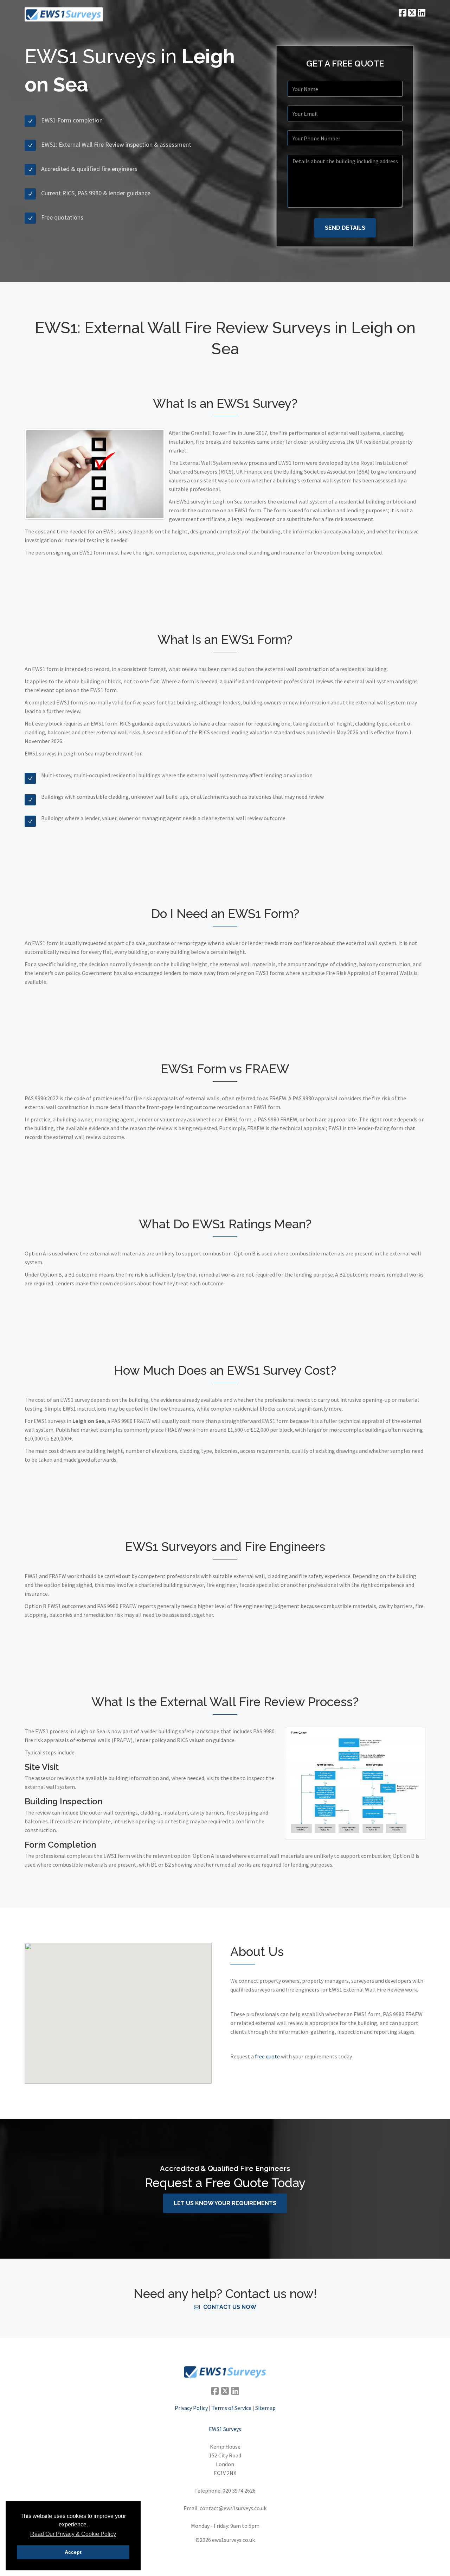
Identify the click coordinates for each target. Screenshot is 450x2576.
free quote (267, 2056)
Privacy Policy (191, 2408)
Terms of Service (232, 2408)
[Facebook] (402, 12)
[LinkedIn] (421, 12)
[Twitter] (411, 12)
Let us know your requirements (225, 2203)
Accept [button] (73, 2552)
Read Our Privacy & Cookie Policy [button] (73, 2534)
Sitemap (265, 2408)
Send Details (345, 228)
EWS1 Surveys (225, 2429)
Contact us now (230, 2307)
